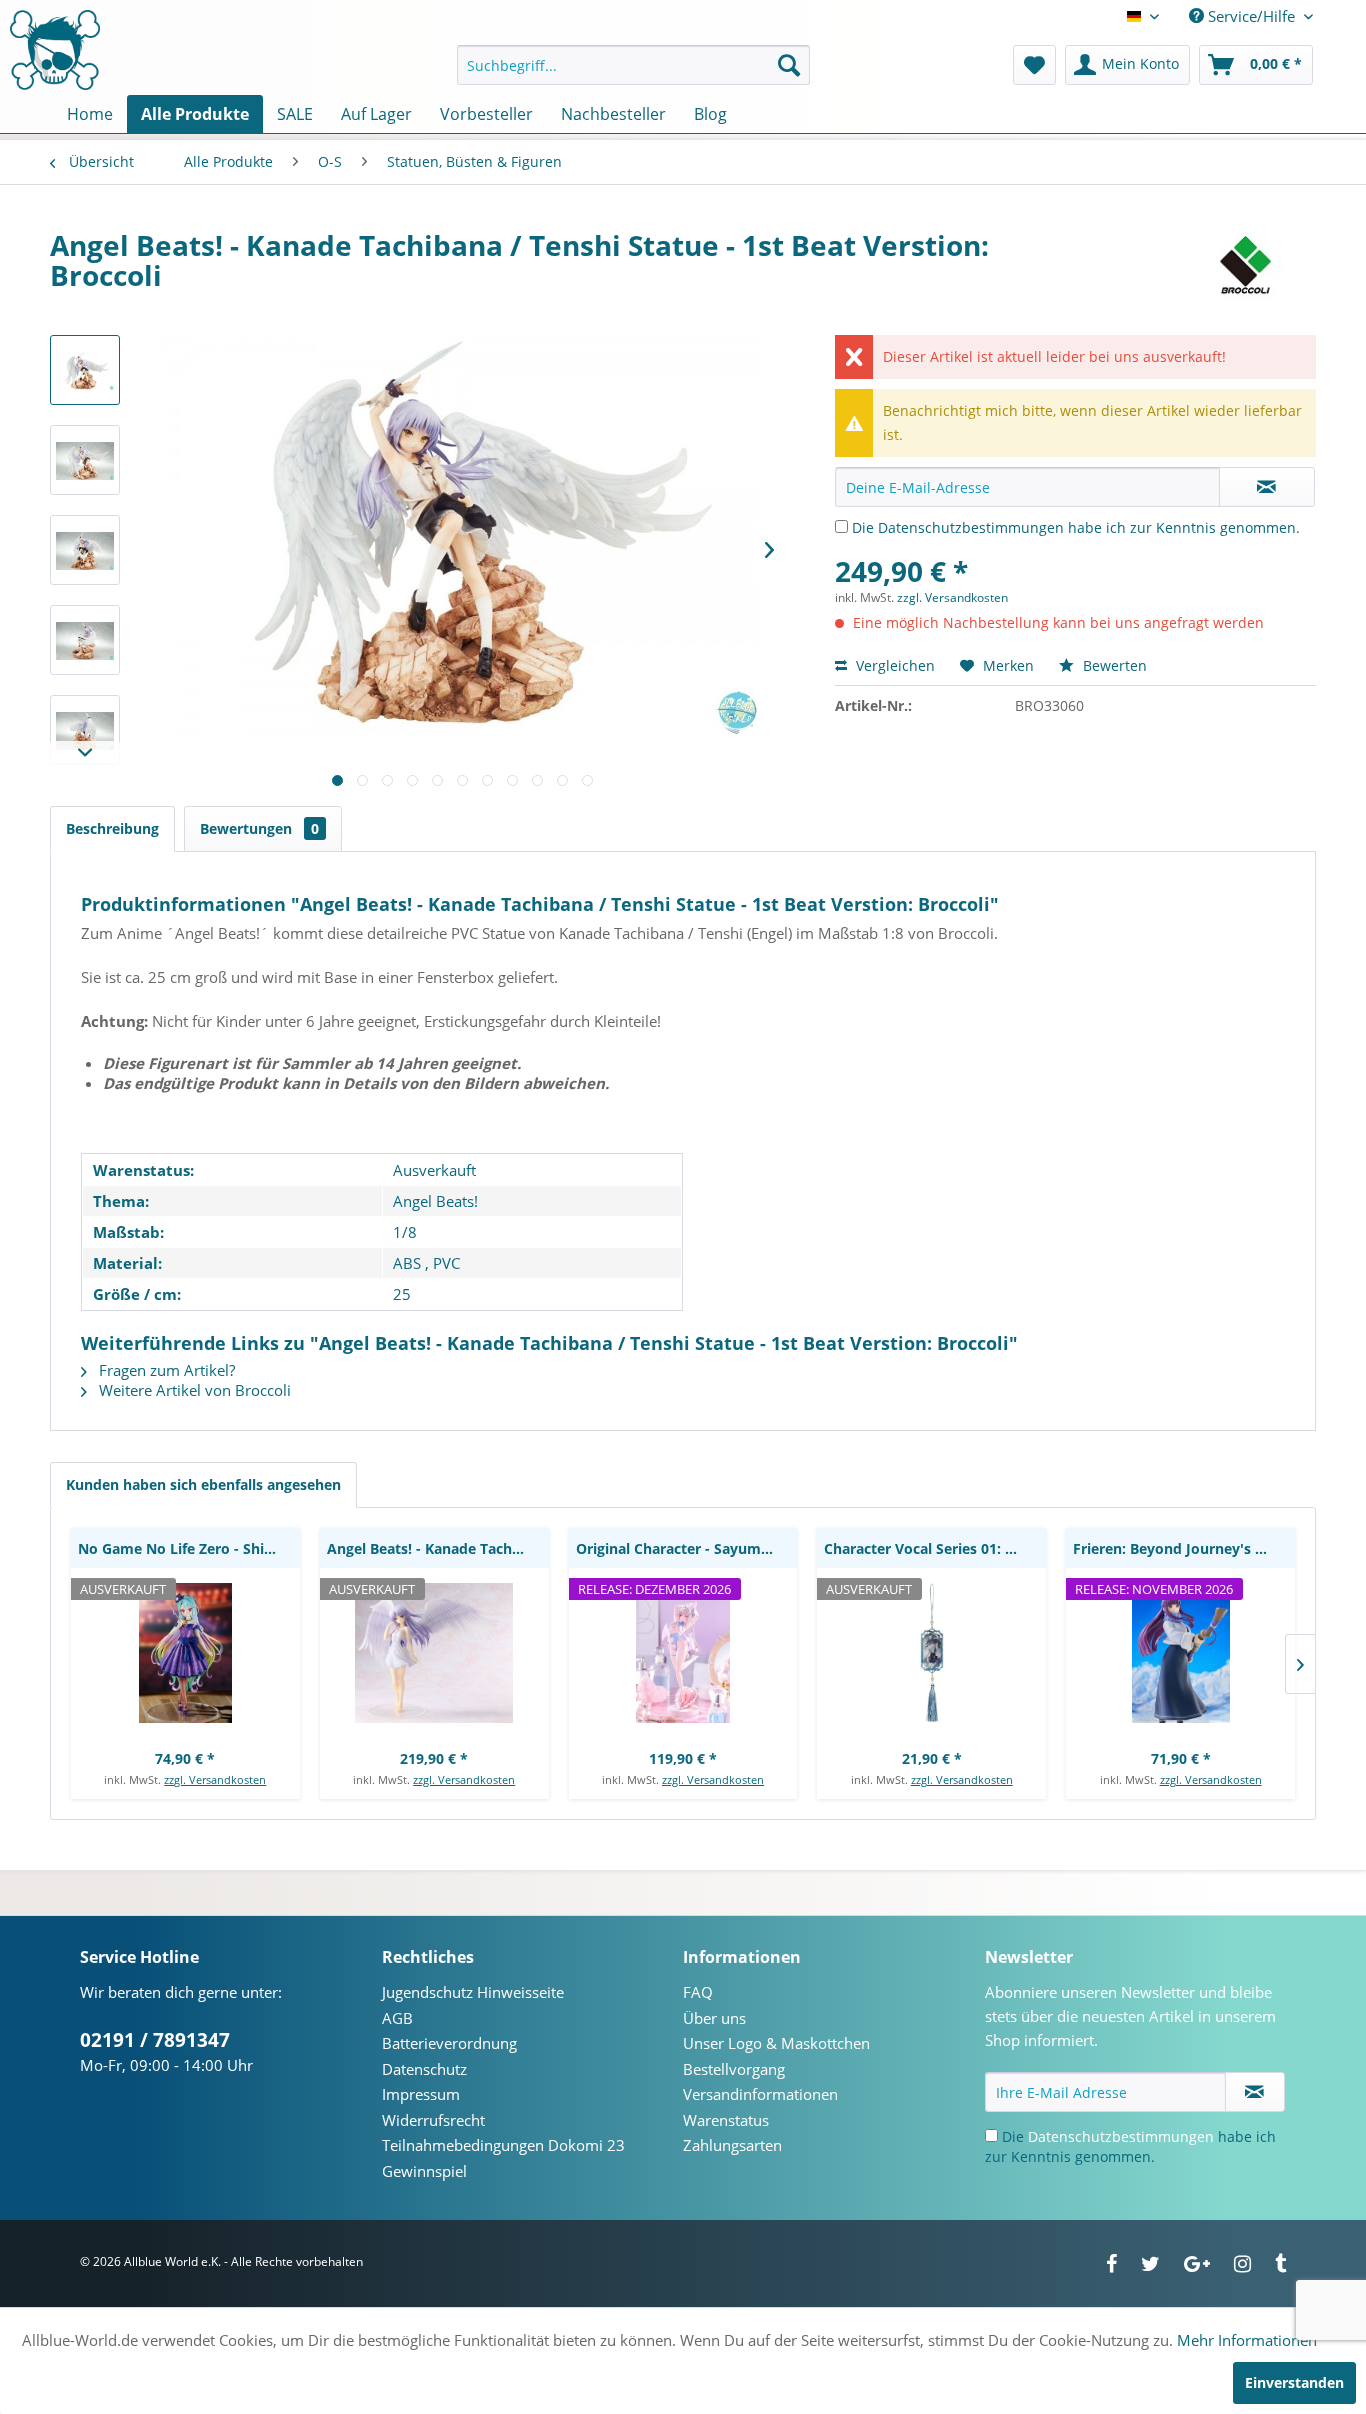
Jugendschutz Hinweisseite (473, 1992)
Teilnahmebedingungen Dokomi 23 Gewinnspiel (503, 2158)
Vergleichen (893, 665)
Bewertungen (259, 828)
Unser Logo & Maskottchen (776, 2043)
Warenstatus (726, 2120)
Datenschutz (424, 2069)
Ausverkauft (434, 1170)
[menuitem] (633, 65)
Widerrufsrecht (433, 2120)
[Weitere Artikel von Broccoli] (1244, 265)
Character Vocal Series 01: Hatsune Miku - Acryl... (935, 1548)
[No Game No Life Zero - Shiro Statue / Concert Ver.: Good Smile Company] (185, 1653)
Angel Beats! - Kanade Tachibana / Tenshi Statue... (438, 1548)
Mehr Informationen (1247, 2340)
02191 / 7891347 (155, 2040)
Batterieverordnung (449, 2043)
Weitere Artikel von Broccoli (193, 1390)
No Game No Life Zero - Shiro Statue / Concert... (189, 1548)
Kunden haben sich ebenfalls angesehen (203, 1484)
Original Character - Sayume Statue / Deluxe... (687, 1548)
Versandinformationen (760, 2094)
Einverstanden (1294, 2382)
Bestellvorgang (734, 2069)
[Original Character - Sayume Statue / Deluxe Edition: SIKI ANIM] (683, 1653)
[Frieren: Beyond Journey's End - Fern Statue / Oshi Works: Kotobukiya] (1180, 1653)
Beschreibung (112, 828)
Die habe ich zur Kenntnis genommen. (1076, 527)
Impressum (421, 2094)
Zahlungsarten (732, 2145)
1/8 (405, 1232)
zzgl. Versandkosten (952, 597)
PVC (446, 1263)
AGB (397, 2018)
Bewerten (1113, 665)
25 (402, 1294)
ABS (407, 1263)
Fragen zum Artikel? (165, 1370)
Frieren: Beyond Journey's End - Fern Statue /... (1184, 1548)
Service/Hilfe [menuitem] (1251, 16)
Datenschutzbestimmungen (971, 527)
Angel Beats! (435, 1201)
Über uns (714, 2018)
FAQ (698, 1992)
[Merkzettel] (1034, 65)
